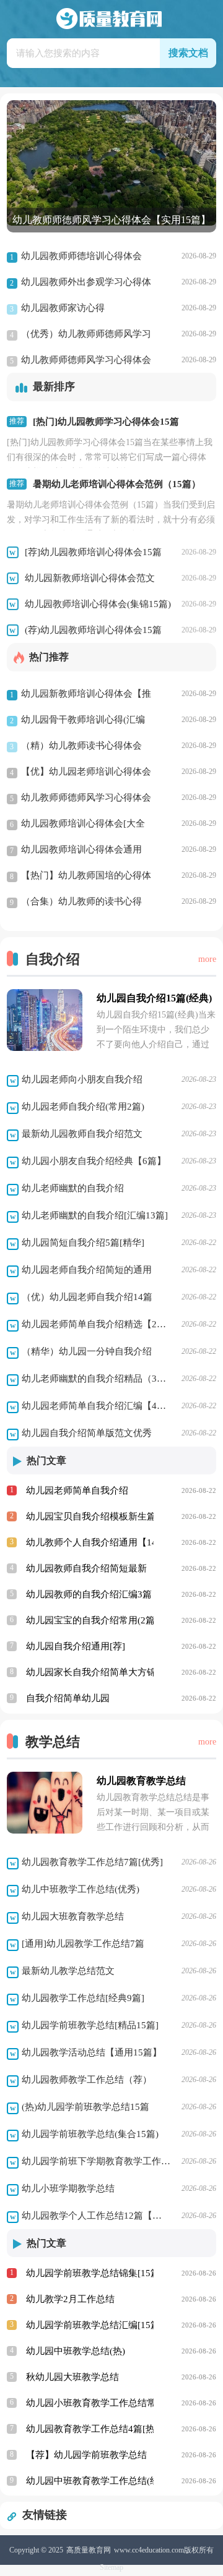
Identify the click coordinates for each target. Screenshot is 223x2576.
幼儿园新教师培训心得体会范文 (90, 578)
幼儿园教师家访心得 (57, 308)
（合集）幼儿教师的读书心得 (76, 902)
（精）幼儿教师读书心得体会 (76, 746)
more (207, 959)
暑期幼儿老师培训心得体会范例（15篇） (117, 484)
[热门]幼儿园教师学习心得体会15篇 (106, 422)
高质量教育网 (89, 2550)
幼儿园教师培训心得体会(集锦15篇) (98, 604)
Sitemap (111, 2567)
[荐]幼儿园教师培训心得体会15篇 (93, 552)
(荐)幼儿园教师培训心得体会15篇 (93, 630)
